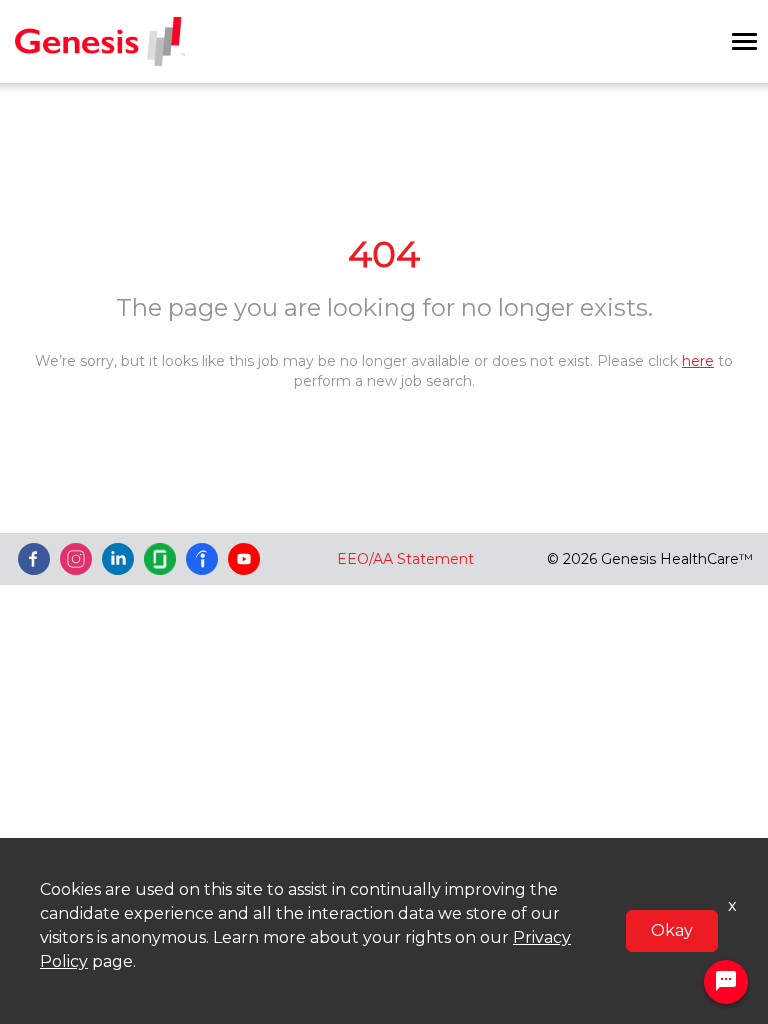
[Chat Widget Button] (726, 982)
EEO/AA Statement (405, 559)
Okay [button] (672, 930)
